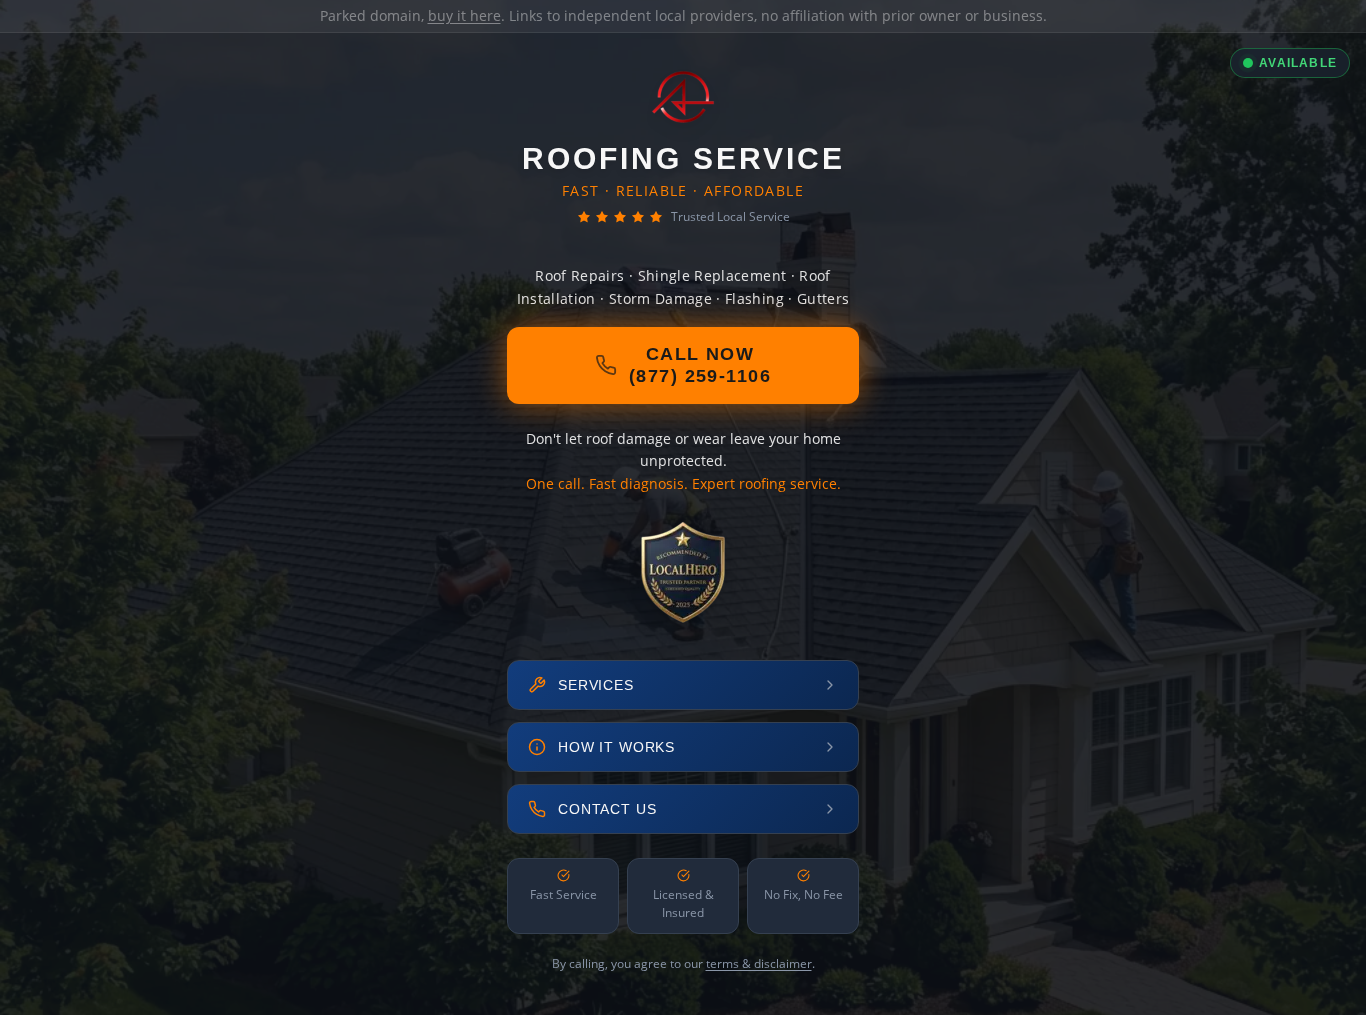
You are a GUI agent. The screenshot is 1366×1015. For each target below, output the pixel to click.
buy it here (464, 15)
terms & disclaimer (759, 963)
